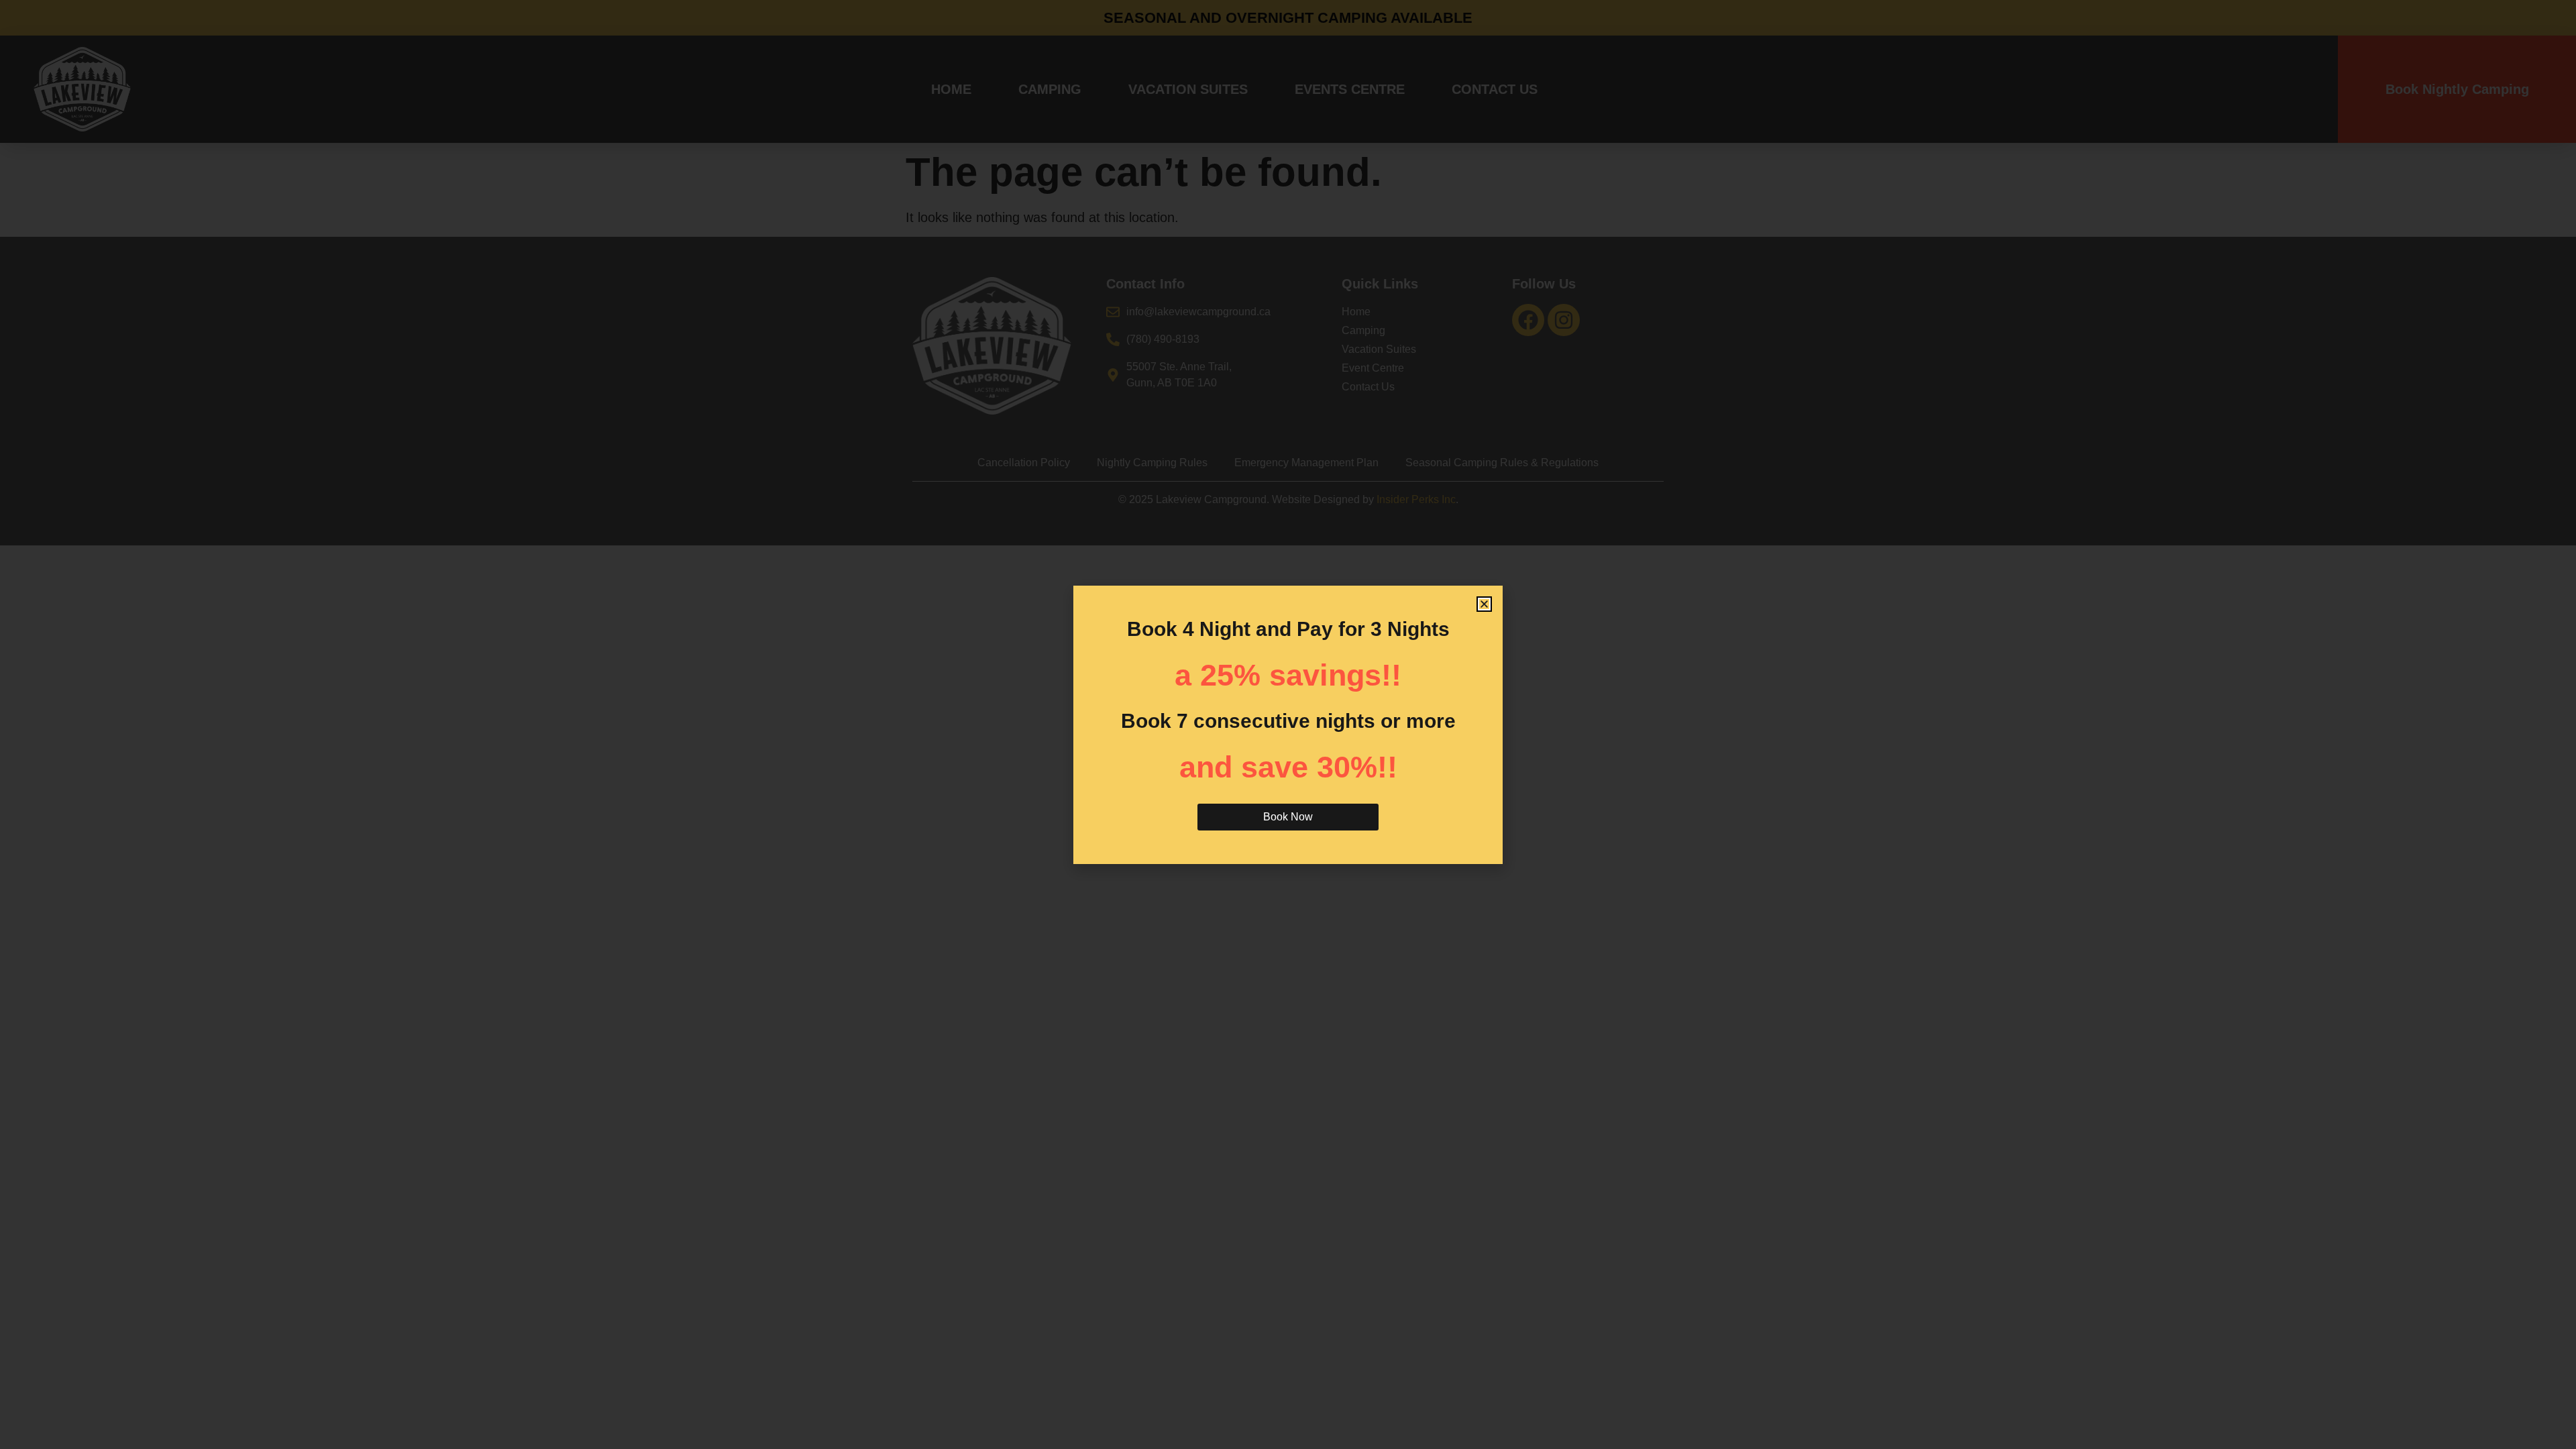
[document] (1288, 724)
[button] (1484, 604)
